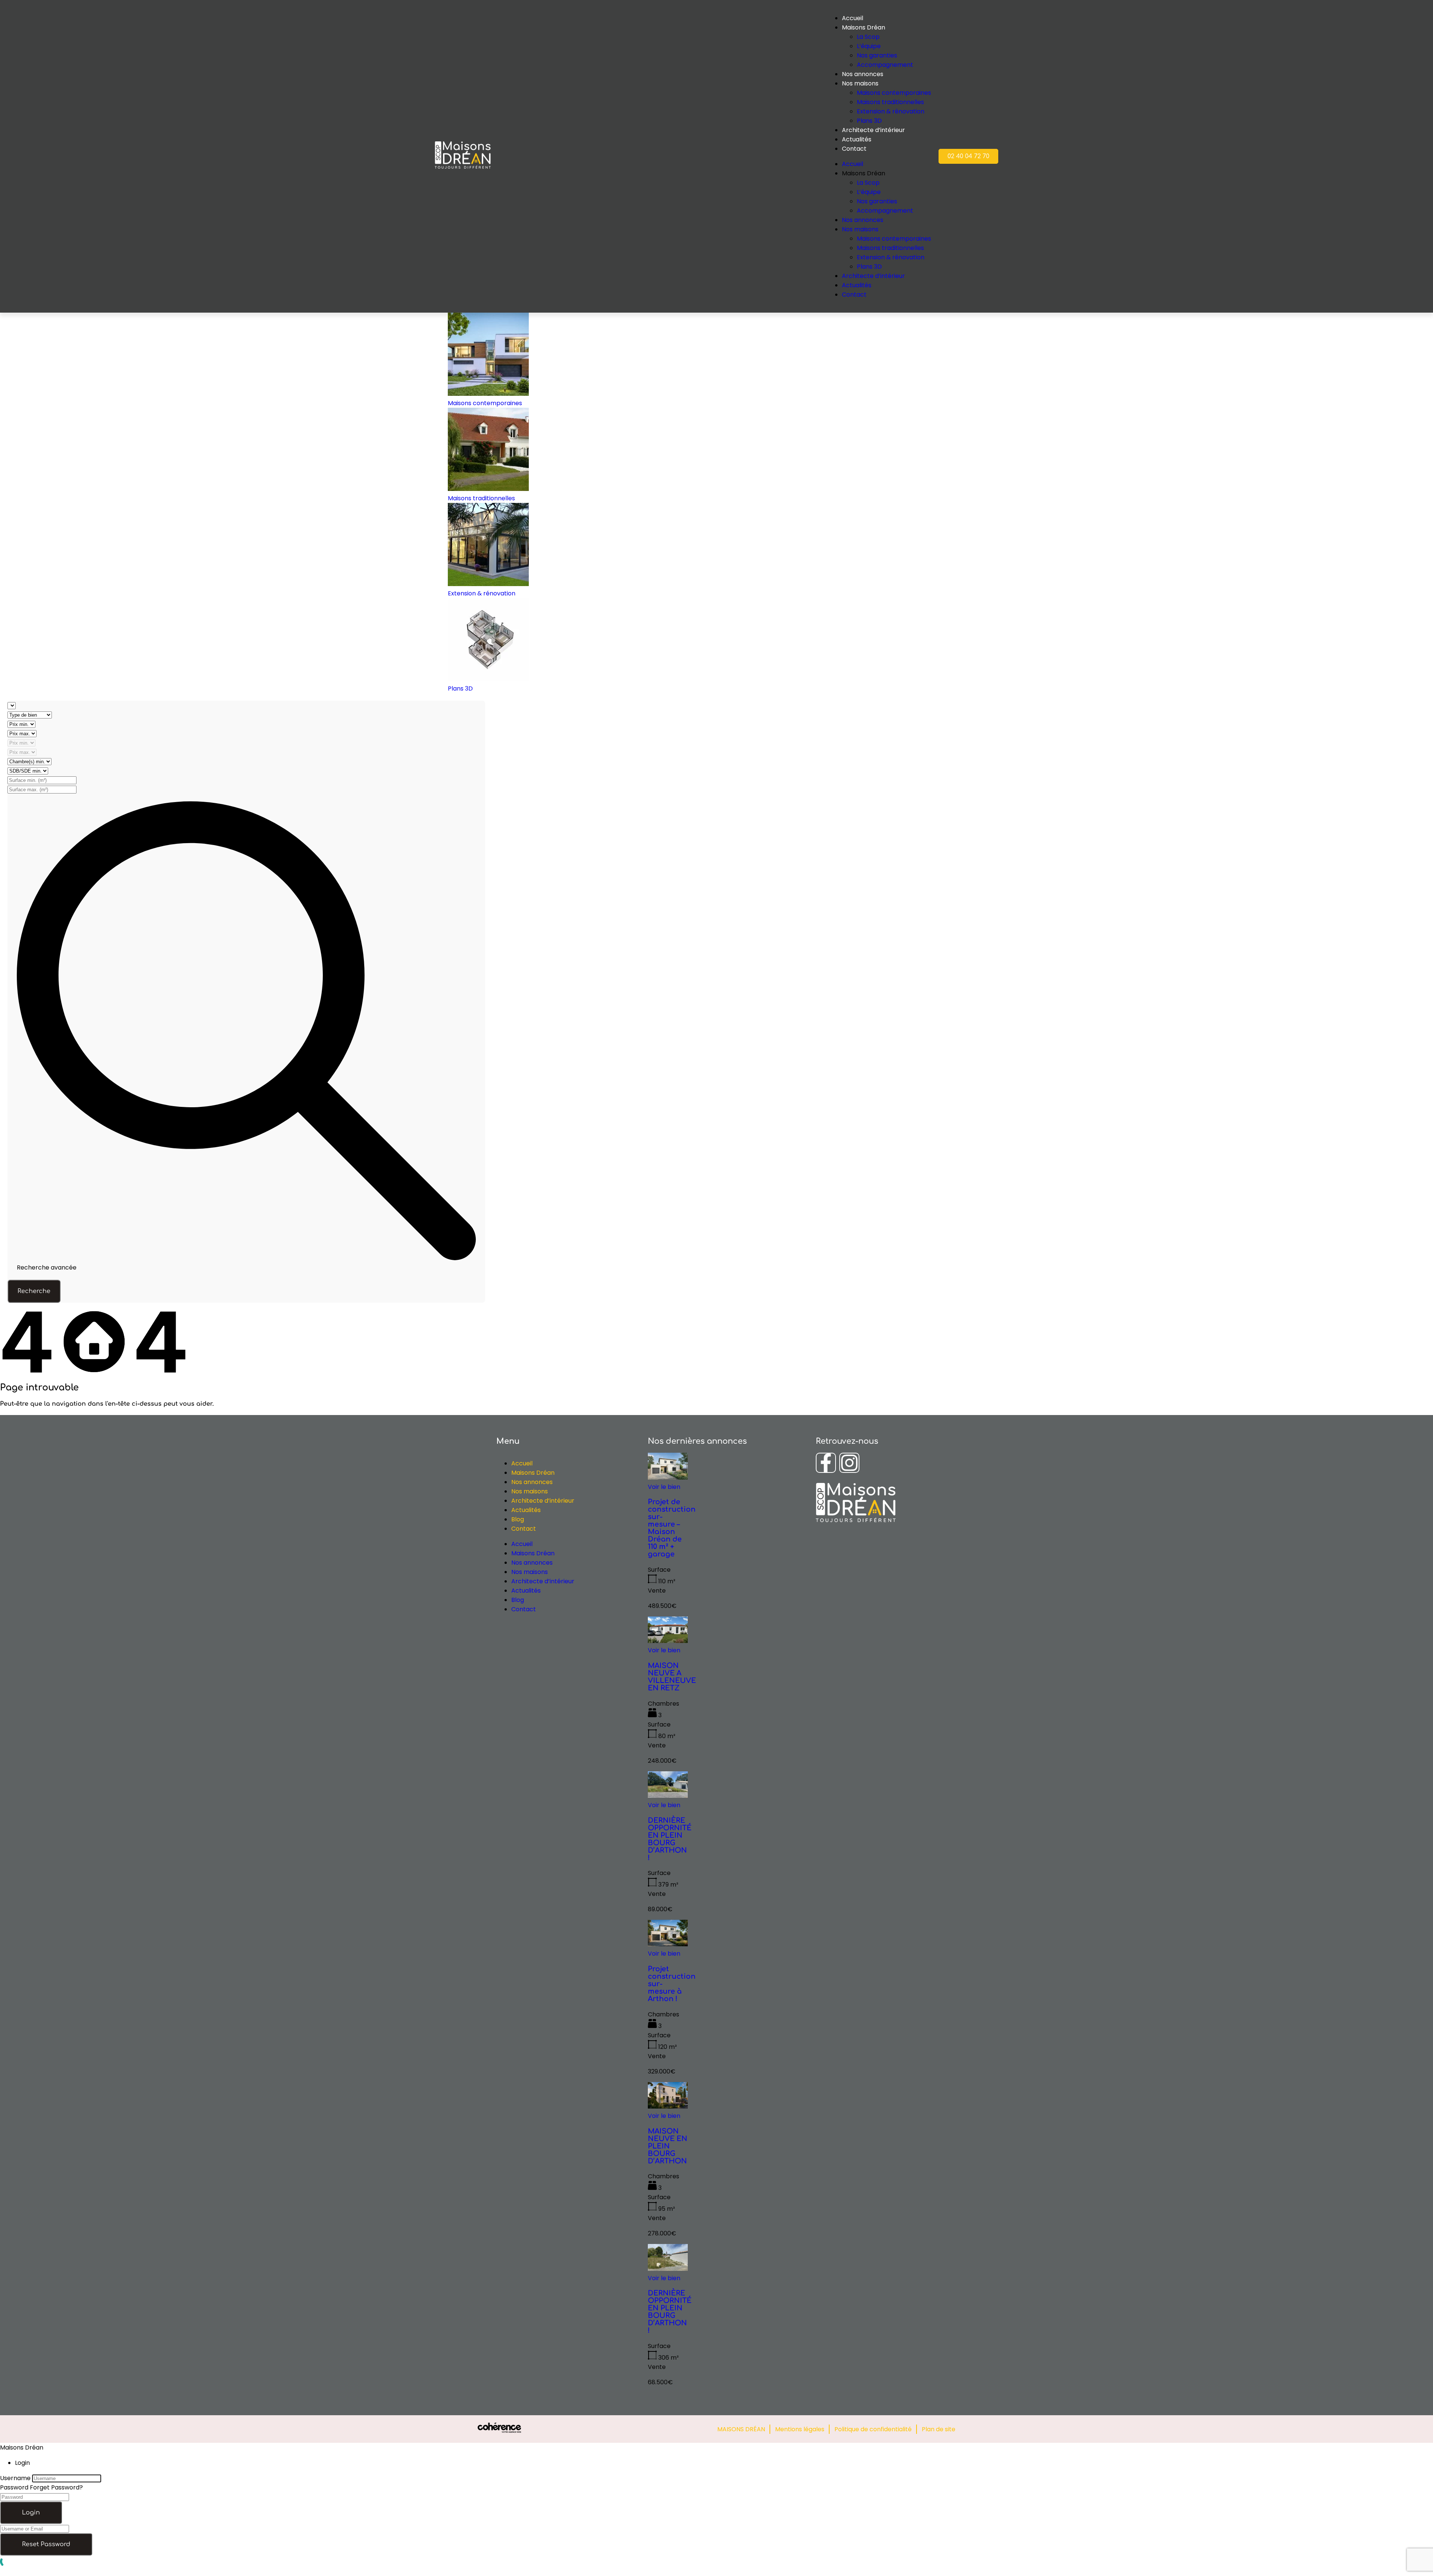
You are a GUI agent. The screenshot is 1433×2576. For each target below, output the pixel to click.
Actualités (857, 139)
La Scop (868, 37)
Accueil (522, 1463)
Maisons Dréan (533, 1473)
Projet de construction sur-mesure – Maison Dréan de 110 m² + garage (672, 1528)
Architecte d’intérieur (873, 130)
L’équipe (869, 46)
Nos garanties (877, 55)
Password (14, 2487)
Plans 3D (869, 121)
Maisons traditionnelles (890, 102)
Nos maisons (860, 83)
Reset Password (46, 2544)
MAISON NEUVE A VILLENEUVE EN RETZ (672, 1677)
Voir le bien (664, 1487)
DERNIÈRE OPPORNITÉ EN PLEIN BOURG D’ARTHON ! (670, 1839)
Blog (518, 1519)
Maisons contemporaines (894, 93)
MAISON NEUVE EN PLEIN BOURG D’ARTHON (668, 2146)
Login (31, 2513)
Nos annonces (863, 74)
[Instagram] (849, 1463)
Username (15, 2478)
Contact (854, 149)
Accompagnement (885, 65)
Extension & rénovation (891, 111)
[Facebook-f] (826, 1463)
